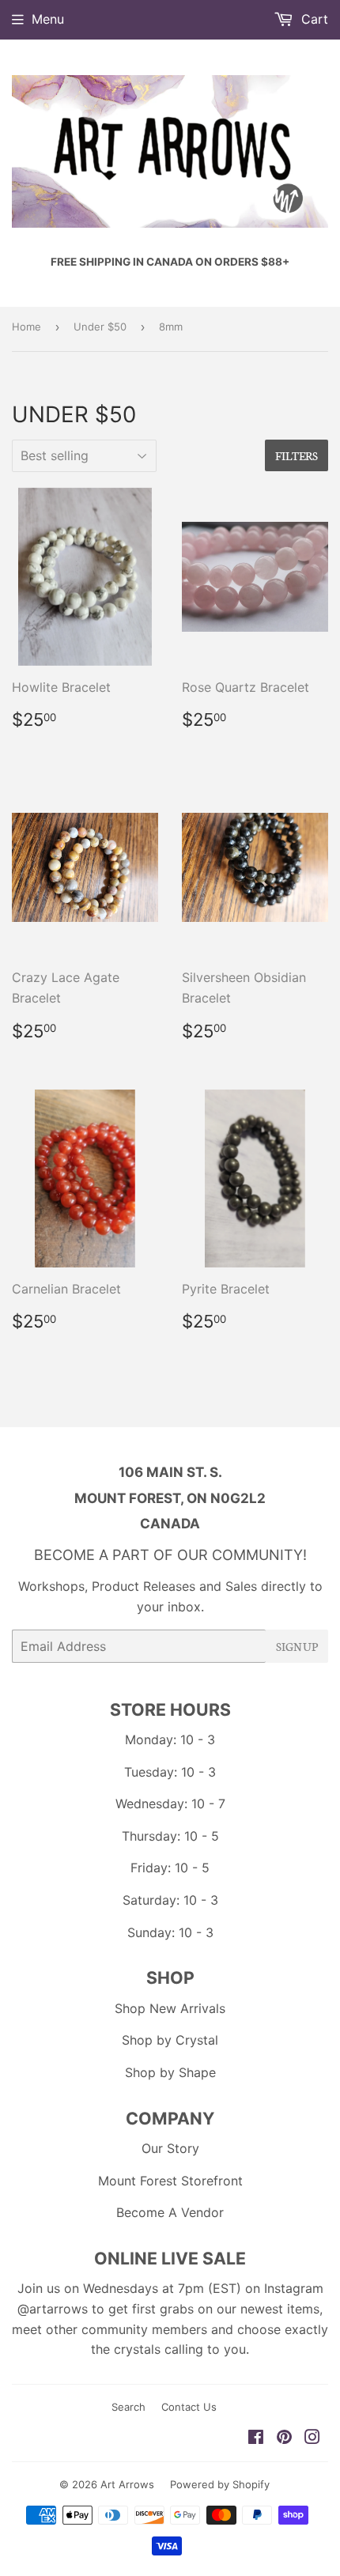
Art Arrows (127, 2484)
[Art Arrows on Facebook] (256, 2438)
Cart (313, 19)
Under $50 (100, 327)
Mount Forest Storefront (170, 2181)
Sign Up (297, 1646)
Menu (48, 19)
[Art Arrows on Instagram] (312, 2438)
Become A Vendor (170, 2212)
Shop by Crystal (170, 2040)
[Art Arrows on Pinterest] (284, 2438)
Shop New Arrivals (170, 2008)
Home (26, 327)
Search (128, 2407)
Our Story (170, 2148)
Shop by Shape (170, 2072)
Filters (297, 455)
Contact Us (189, 2407)
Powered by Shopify (220, 2484)
